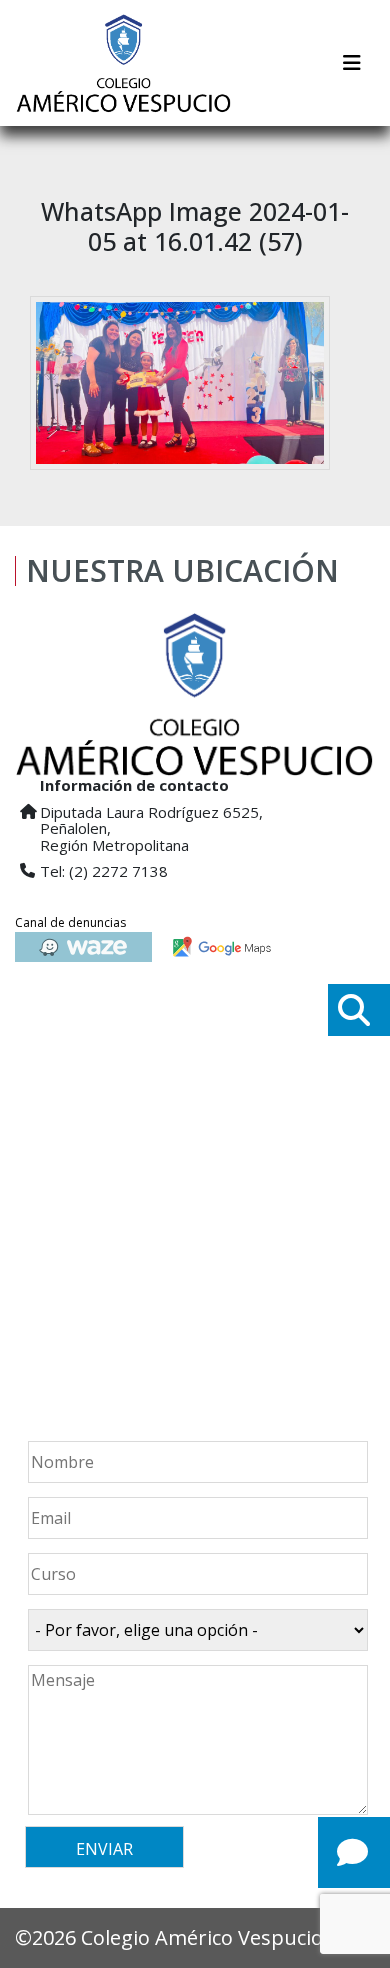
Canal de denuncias (70, 922)
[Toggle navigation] (352, 63)
